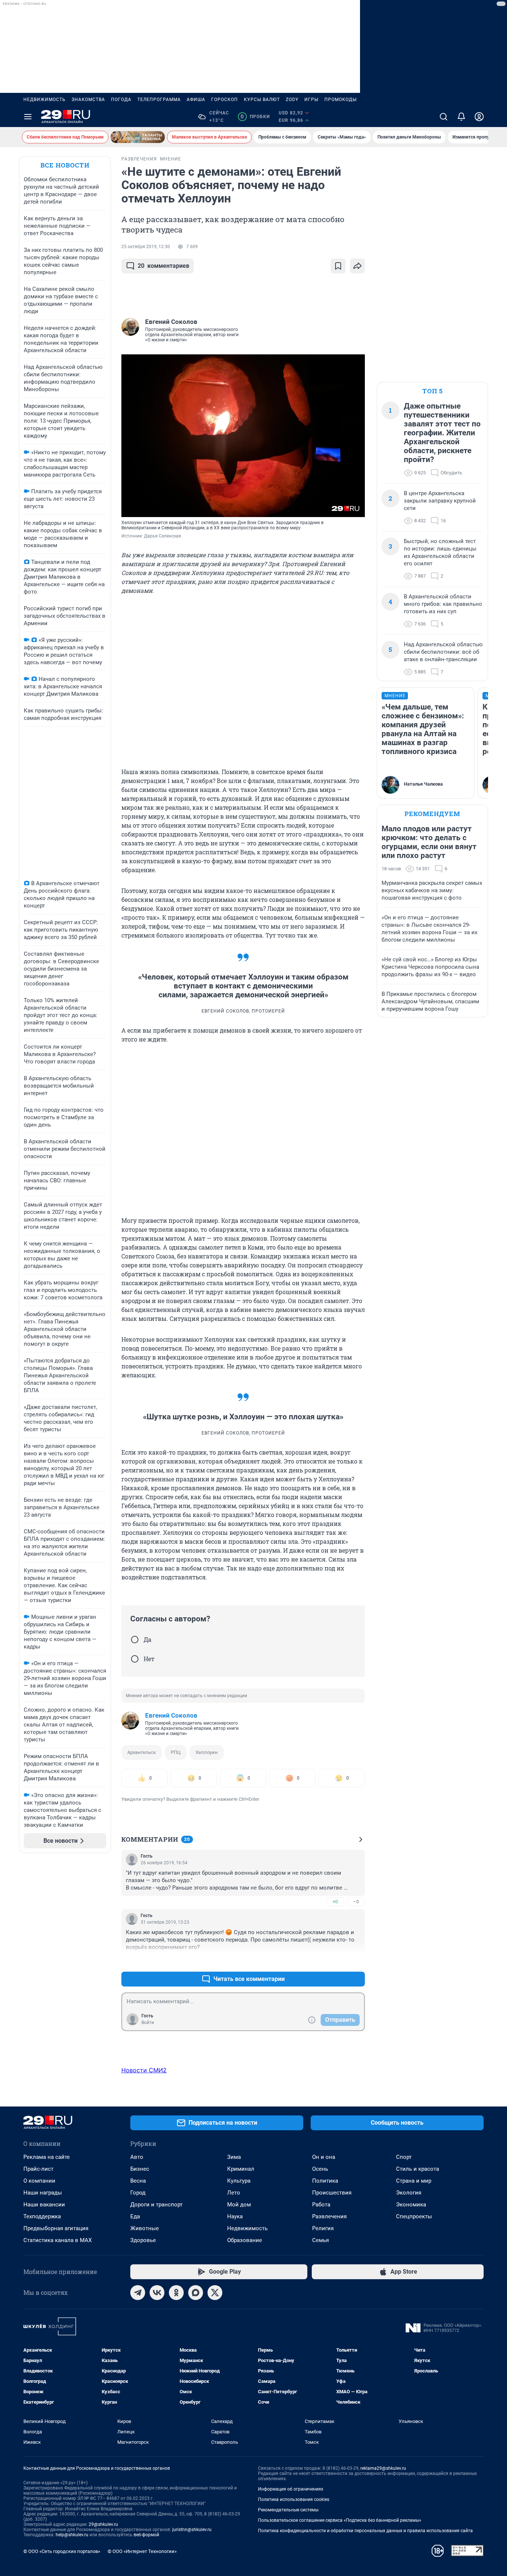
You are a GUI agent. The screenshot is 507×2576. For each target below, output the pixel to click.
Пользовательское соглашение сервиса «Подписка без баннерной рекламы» (340, 2520)
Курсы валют (262, 100)
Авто (137, 2157)
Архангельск (142, 1752)
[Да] (135, 1640)
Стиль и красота (418, 2169)
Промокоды (341, 100)
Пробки (255, 117)
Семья (320, 2240)
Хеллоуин (207, 1752)
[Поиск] (444, 117)
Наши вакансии (44, 2205)
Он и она (324, 2157)
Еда (135, 2216)
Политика (325, 2181)
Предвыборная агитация (56, 2228)
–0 (356, 1902)
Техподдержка (42, 2216)
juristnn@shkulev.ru (192, 2530)
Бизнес (140, 2169)
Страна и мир (414, 2181)
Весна (138, 2181)
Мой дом (239, 2205)
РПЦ (176, 1752)
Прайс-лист (38, 2169)
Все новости (65, 165)
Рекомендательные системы (288, 2510)
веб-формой (146, 2535)
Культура (239, 2181)
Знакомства (88, 100)
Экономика (411, 2205)
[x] (215, 2293)
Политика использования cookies (294, 2499)
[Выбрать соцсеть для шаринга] (357, 266)
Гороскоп (225, 100)
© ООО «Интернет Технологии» (142, 2551)
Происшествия (332, 2193)
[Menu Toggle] (28, 117)
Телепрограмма (159, 100)
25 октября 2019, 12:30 (146, 247)
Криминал (241, 2169)
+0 (335, 1902)
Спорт (404, 2157)
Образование (245, 2240)
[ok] (176, 2293)
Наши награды (43, 2193)
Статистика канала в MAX (58, 2240)
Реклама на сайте (47, 2157)
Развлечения (329, 2216)
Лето (234, 2193)
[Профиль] (479, 117)
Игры (311, 100)
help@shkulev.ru (72, 2535)
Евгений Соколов (171, 1715)
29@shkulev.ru (103, 2524)
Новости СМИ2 (144, 2070)
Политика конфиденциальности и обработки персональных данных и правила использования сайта (365, 2531)
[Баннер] (138, 137)
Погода (121, 100)
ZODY (292, 100)
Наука (235, 2216)
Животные (145, 2228)
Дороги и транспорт (156, 2205)
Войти (148, 2023)
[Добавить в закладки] (338, 266)
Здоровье (143, 2240)
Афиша (196, 100)
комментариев (163, 266)
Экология (409, 2193)
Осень (320, 2169)
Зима (234, 2157)
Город (138, 2193)
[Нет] (135, 1659)
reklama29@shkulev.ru (383, 2468)
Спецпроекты (414, 2216)
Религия (323, 2228)
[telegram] (138, 2293)
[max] (196, 2293)
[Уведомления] (461, 117)
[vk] (157, 2293)
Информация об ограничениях (291, 2489)
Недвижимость (45, 100)
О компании (39, 2181)
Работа (321, 2205)
